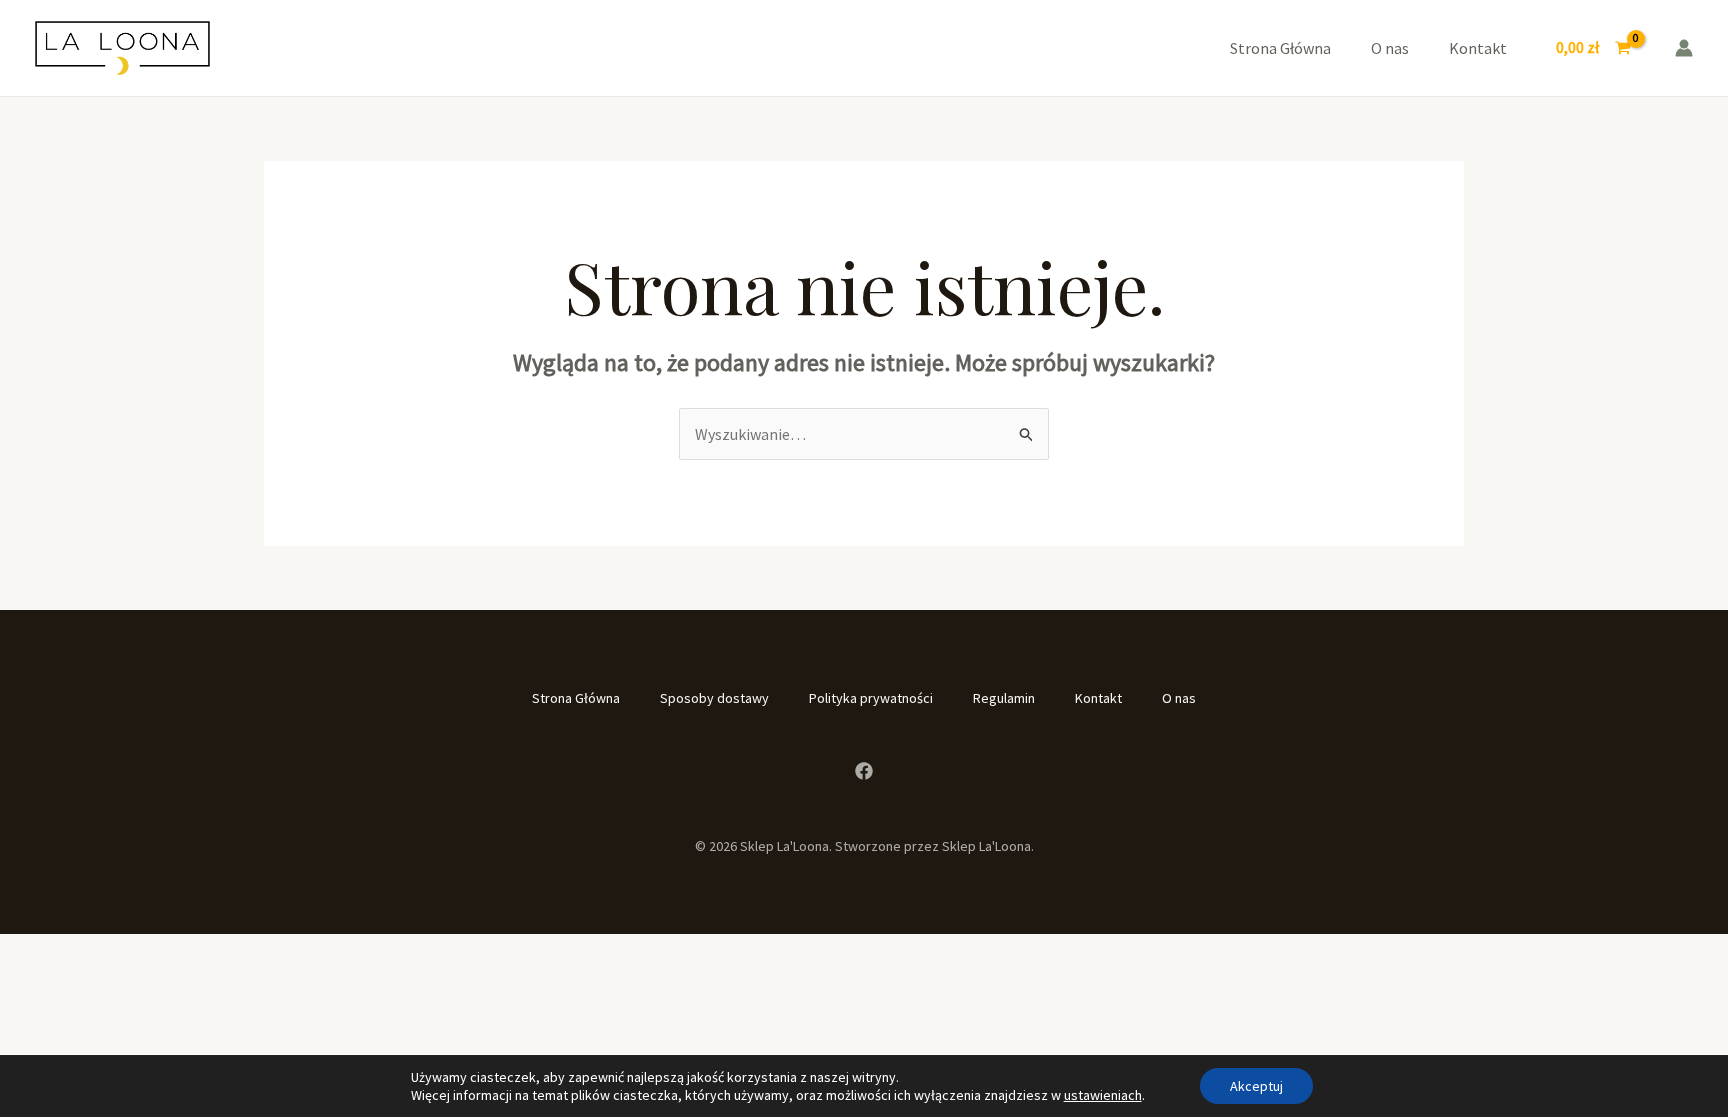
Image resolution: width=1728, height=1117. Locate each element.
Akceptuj (1256, 1086)
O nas (1390, 48)
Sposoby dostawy (714, 698)
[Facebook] (864, 771)
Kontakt (1478, 48)
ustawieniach (1103, 1095)
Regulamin (1004, 698)
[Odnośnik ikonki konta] (1684, 48)
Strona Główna (1280, 48)
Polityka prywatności (871, 698)
